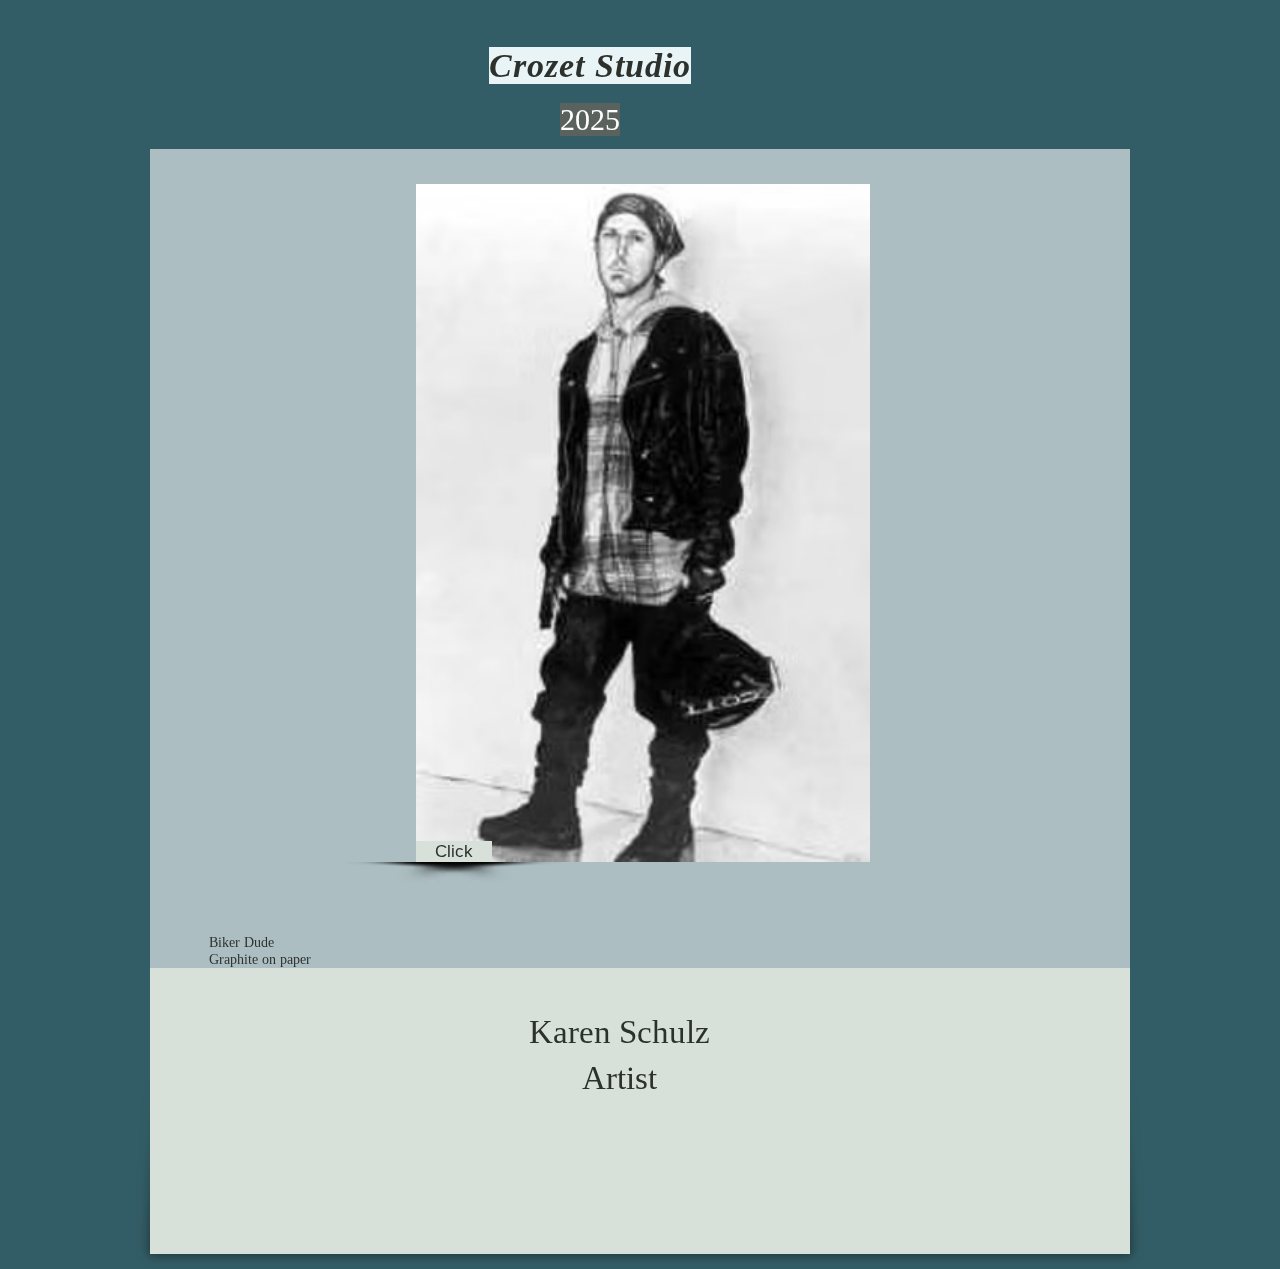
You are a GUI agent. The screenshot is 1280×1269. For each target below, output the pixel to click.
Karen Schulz (619, 1032)
